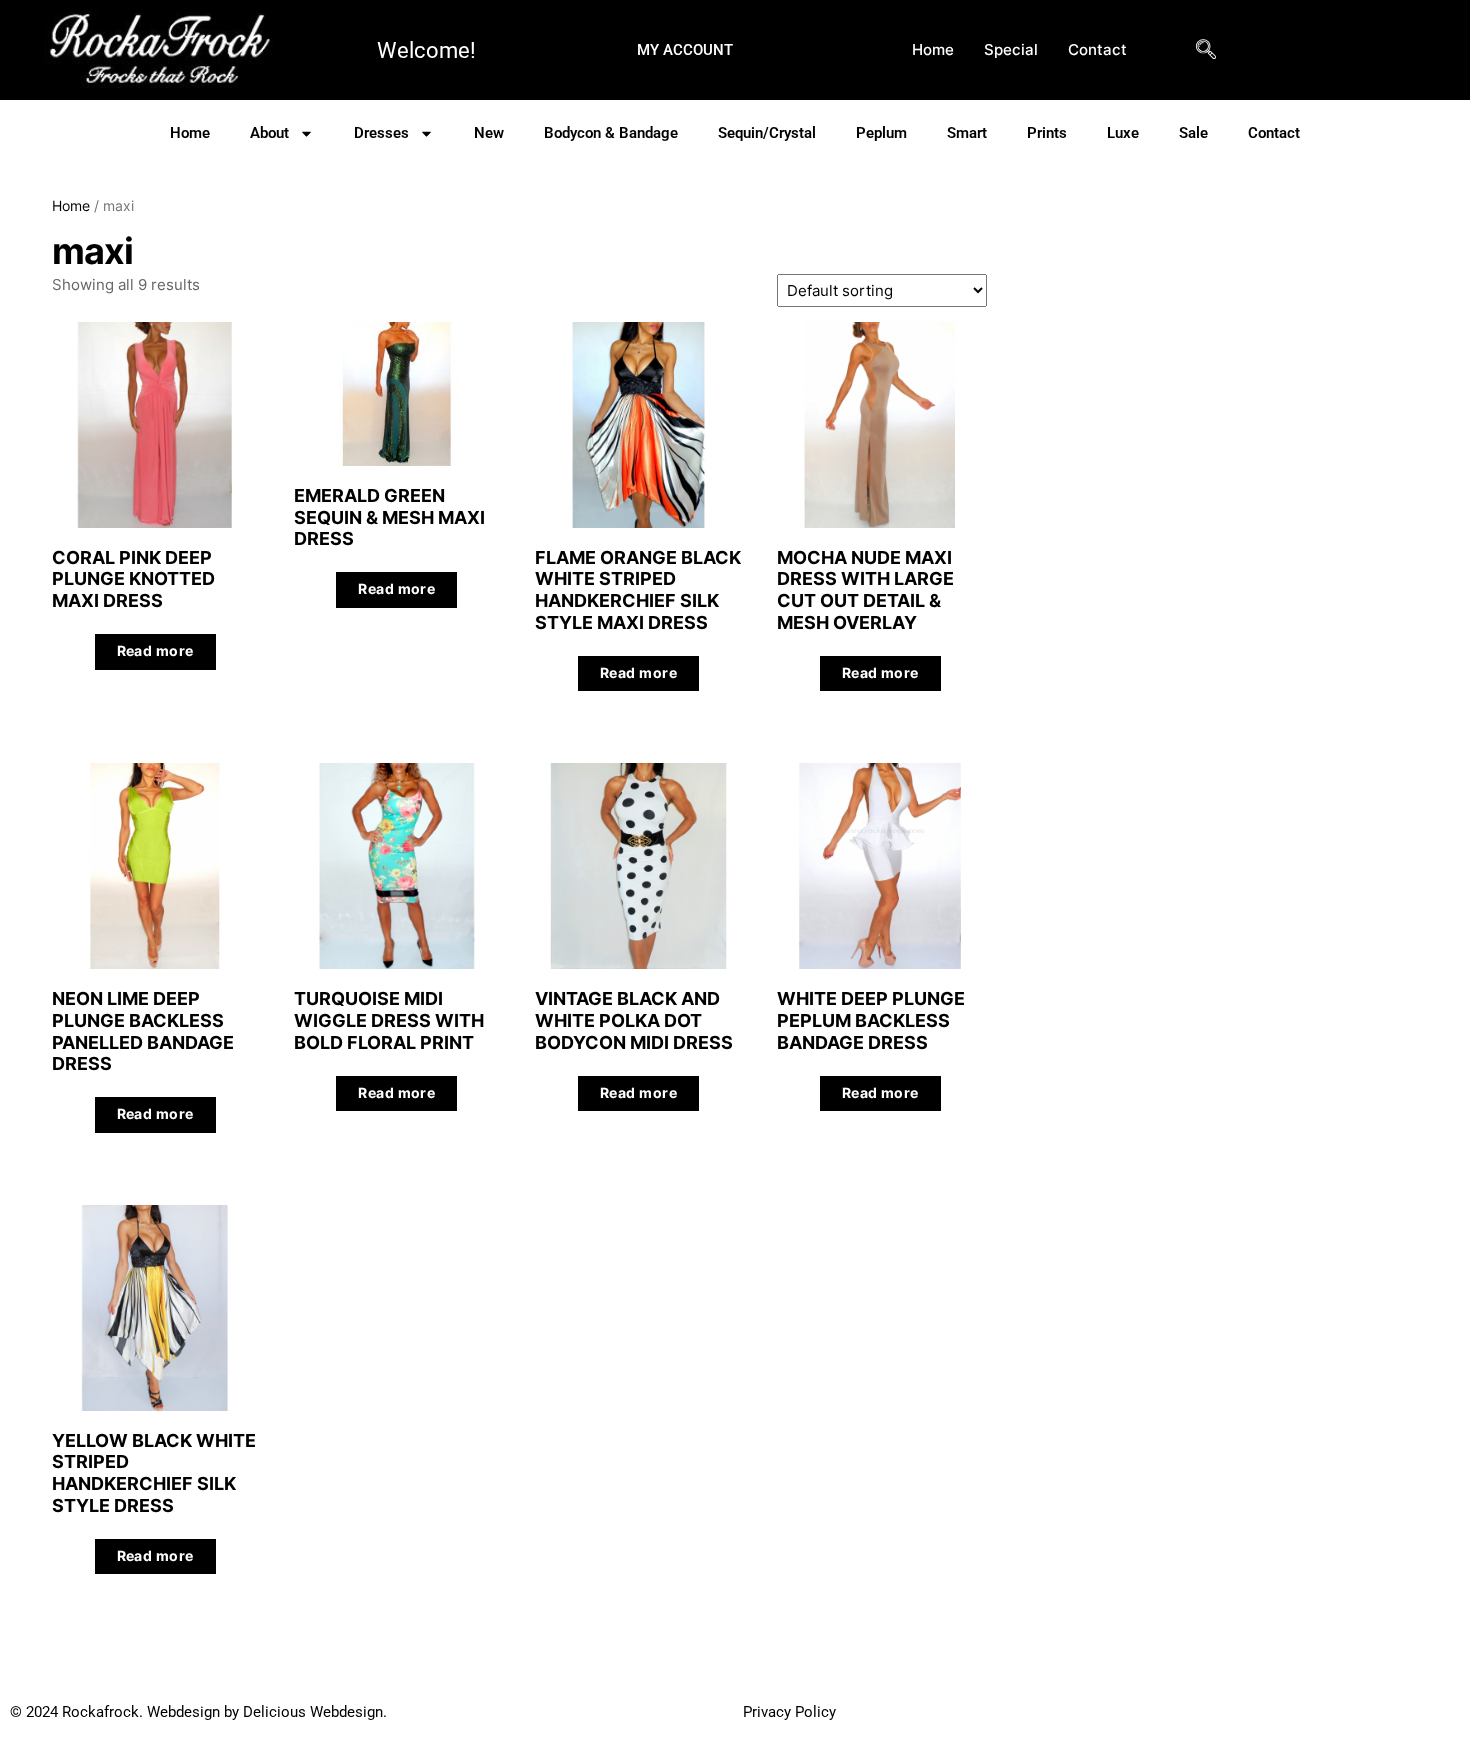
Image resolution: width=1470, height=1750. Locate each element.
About (269, 133)
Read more (155, 651)
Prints (1047, 133)
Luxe (1123, 133)
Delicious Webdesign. (493, 1712)
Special (1011, 49)
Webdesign (183, 1712)
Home (933, 49)
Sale (1193, 133)
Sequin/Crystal (767, 133)
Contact (1097, 49)
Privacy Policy (789, 1712)
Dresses (381, 133)
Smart (967, 133)
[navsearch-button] (1206, 64)
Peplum (881, 133)
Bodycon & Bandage (611, 133)
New (489, 133)
